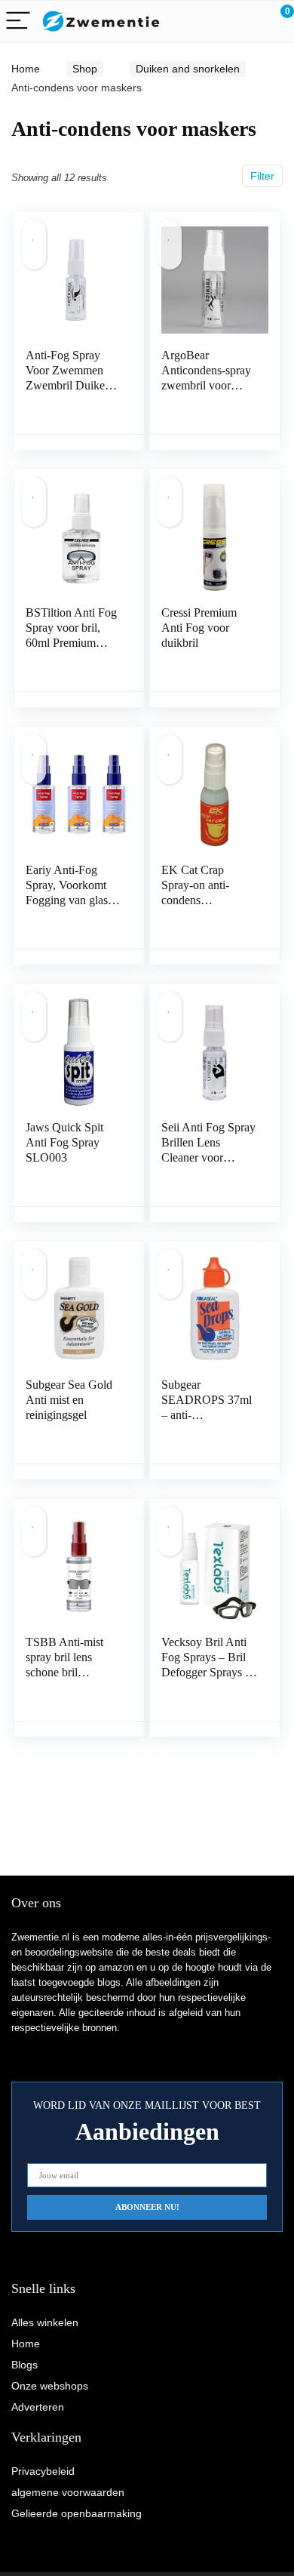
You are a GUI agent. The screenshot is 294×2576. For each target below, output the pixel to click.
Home (26, 69)
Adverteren (38, 2407)
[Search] (215, 22)
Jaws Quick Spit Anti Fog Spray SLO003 (64, 1142)
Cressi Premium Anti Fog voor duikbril (199, 628)
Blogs (24, 2365)
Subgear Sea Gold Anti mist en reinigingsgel (69, 1400)
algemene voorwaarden (68, 2492)
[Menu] (18, 22)
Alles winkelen (45, 2322)
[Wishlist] (247, 21)
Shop (85, 69)
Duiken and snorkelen (188, 69)
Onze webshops (50, 2386)
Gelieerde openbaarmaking (77, 2513)
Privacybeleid (43, 2471)
